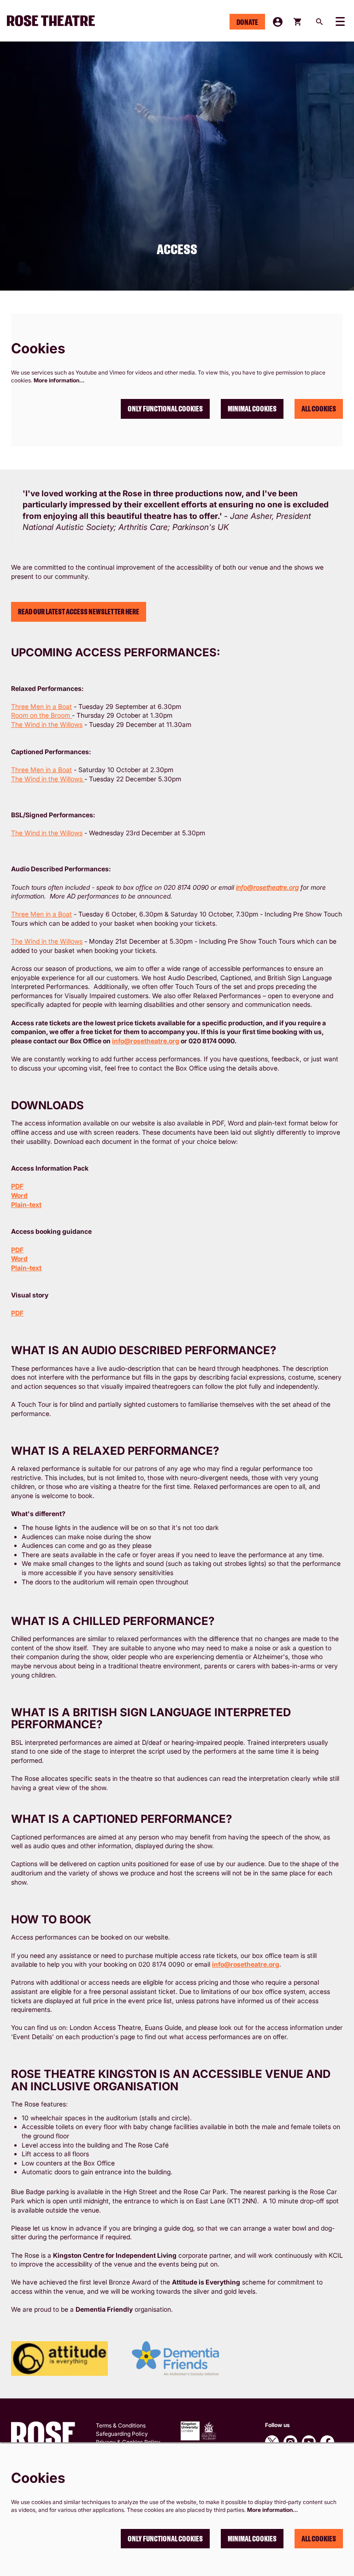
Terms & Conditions (121, 2425)
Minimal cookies (252, 409)
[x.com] (272, 2442)
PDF (17, 1186)
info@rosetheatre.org (146, 1041)
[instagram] (290, 2442)
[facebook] (327, 2442)
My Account (278, 22)
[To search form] (319, 22)
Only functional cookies (165, 409)
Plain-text (26, 1205)
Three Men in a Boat (41, 706)
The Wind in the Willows (47, 724)
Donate (247, 22)
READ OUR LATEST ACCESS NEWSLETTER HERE (79, 612)
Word (19, 1195)
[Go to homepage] (55, 21)
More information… (59, 380)
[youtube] (309, 2442)
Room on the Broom (41, 715)
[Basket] (298, 22)
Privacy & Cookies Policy (128, 2442)
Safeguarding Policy (122, 2434)
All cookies (319, 409)
